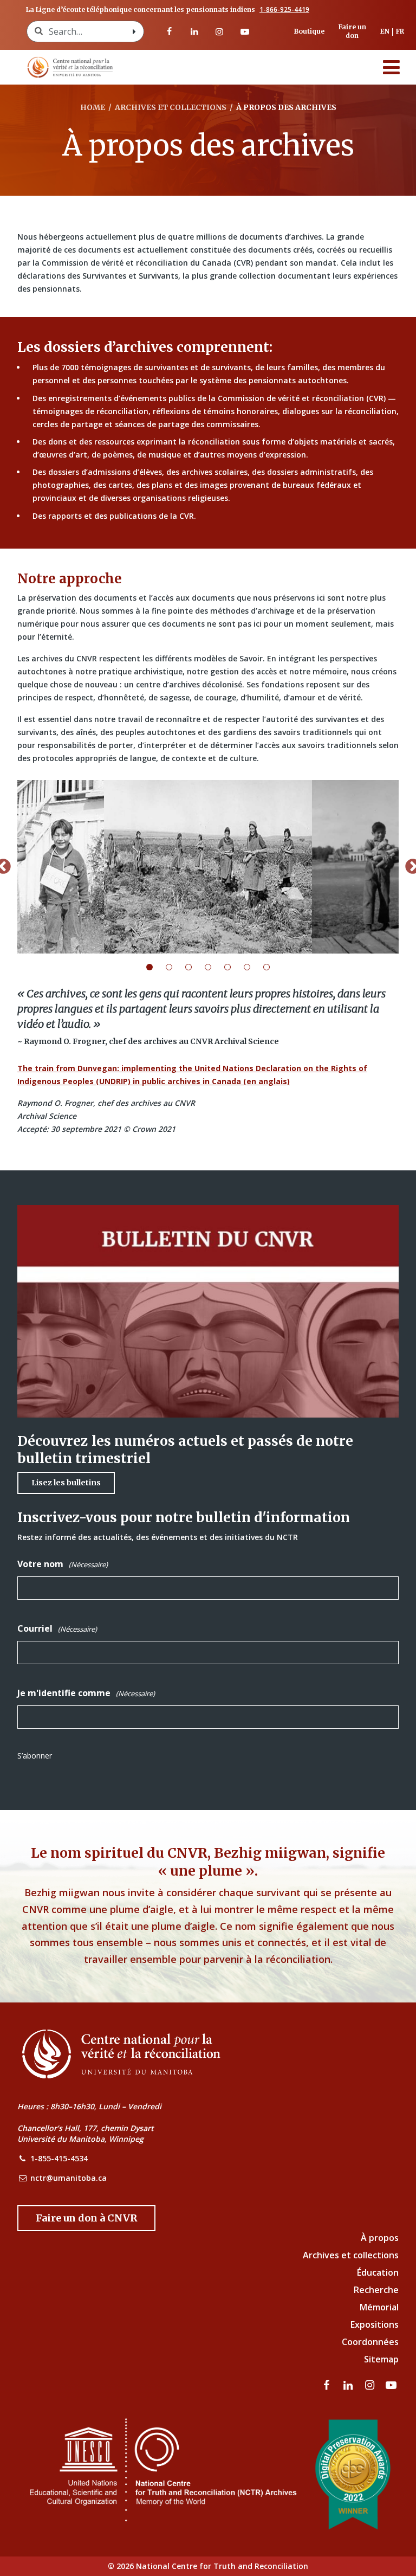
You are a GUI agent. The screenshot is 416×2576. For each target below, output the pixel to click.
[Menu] (392, 67)
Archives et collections (351, 2255)
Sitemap (381, 2359)
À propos (380, 2238)
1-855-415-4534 (59, 2158)
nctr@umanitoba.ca (69, 2178)
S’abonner (35, 1756)
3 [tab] (195, 967)
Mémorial (379, 2307)
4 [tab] (214, 967)
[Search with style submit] (134, 31)
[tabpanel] (208, 867)
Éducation (378, 2272)
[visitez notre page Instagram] (219, 31)
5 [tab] (234, 967)
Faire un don (352, 31)
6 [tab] (253, 967)
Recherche (376, 2290)
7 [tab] (273, 967)
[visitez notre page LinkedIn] (194, 31)
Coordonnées (370, 2342)
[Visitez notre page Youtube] (244, 31)
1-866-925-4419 (284, 10)
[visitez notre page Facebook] (169, 31)
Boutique (309, 31)
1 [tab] (156, 967)
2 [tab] (175, 967)
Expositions (375, 2324)
